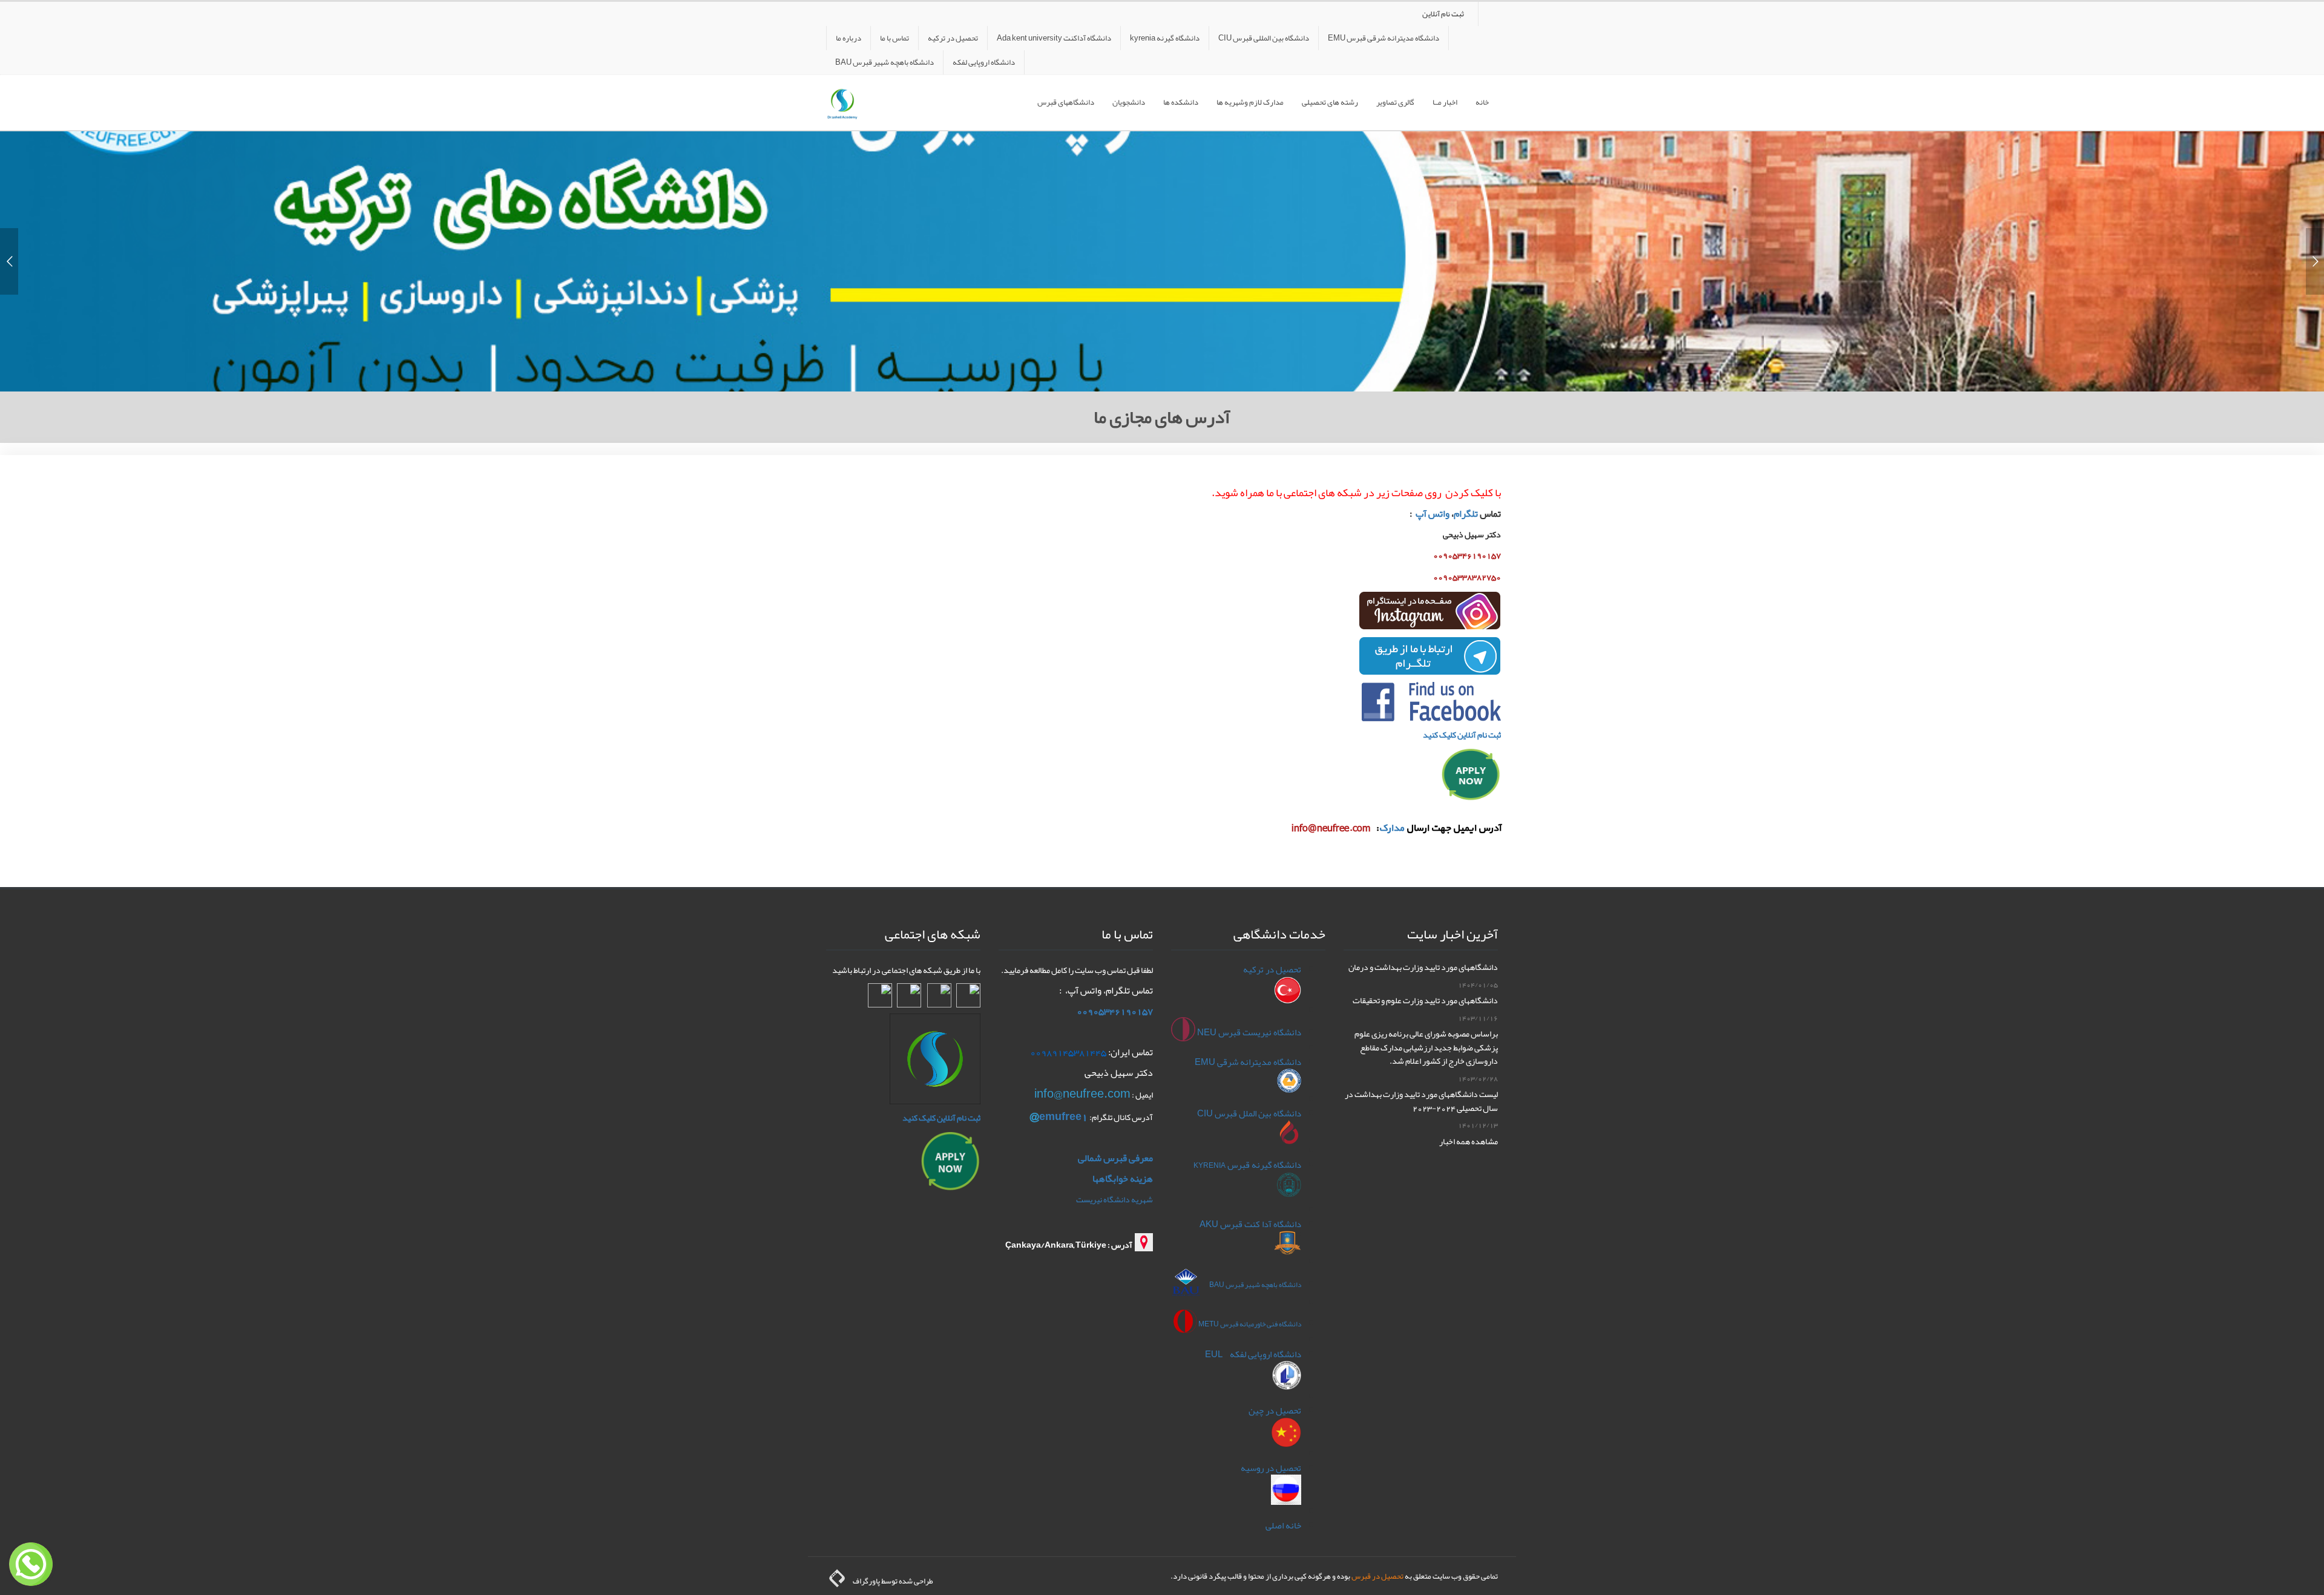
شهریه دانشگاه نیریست (1114, 1199)
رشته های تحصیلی (1330, 102)
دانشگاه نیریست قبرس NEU (1249, 1032)
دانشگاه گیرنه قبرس (1247, 1165)
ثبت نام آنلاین (1443, 14)
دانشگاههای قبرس (1066, 102)
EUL (1215, 1354)
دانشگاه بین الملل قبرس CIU (1249, 1113)
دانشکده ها (1181, 102)
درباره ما (849, 38)
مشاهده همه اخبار (1469, 1141)
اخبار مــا (1445, 102)
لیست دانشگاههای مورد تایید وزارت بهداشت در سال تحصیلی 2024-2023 (1421, 1101)
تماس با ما (894, 38)
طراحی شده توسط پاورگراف (891, 1581)
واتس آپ (1433, 514)
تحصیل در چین (1275, 1410)
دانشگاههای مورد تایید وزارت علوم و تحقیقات (1425, 1000)
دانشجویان (1129, 102)
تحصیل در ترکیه (953, 38)
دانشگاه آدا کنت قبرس (1261, 1224)
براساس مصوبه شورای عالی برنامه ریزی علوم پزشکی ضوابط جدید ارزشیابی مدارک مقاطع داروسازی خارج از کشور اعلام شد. (1426, 1047)
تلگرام (1467, 514)
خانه (1482, 102)
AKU (1210, 1224)
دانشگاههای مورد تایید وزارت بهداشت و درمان (1423, 967)
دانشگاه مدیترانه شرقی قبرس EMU (1384, 38)
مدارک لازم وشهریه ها (1250, 102)
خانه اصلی (1283, 1525)
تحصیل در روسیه (1271, 1468)
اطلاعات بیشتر (1162, 310)
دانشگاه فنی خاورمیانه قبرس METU (1250, 1324)
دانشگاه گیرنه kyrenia (1165, 38)
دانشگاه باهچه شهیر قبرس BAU (885, 62)
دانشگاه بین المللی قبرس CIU (1264, 38)
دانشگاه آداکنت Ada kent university (1054, 38)
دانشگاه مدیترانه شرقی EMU (1248, 1062)
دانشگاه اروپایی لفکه (984, 62)
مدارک (1391, 828)
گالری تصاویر (1395, 102)
